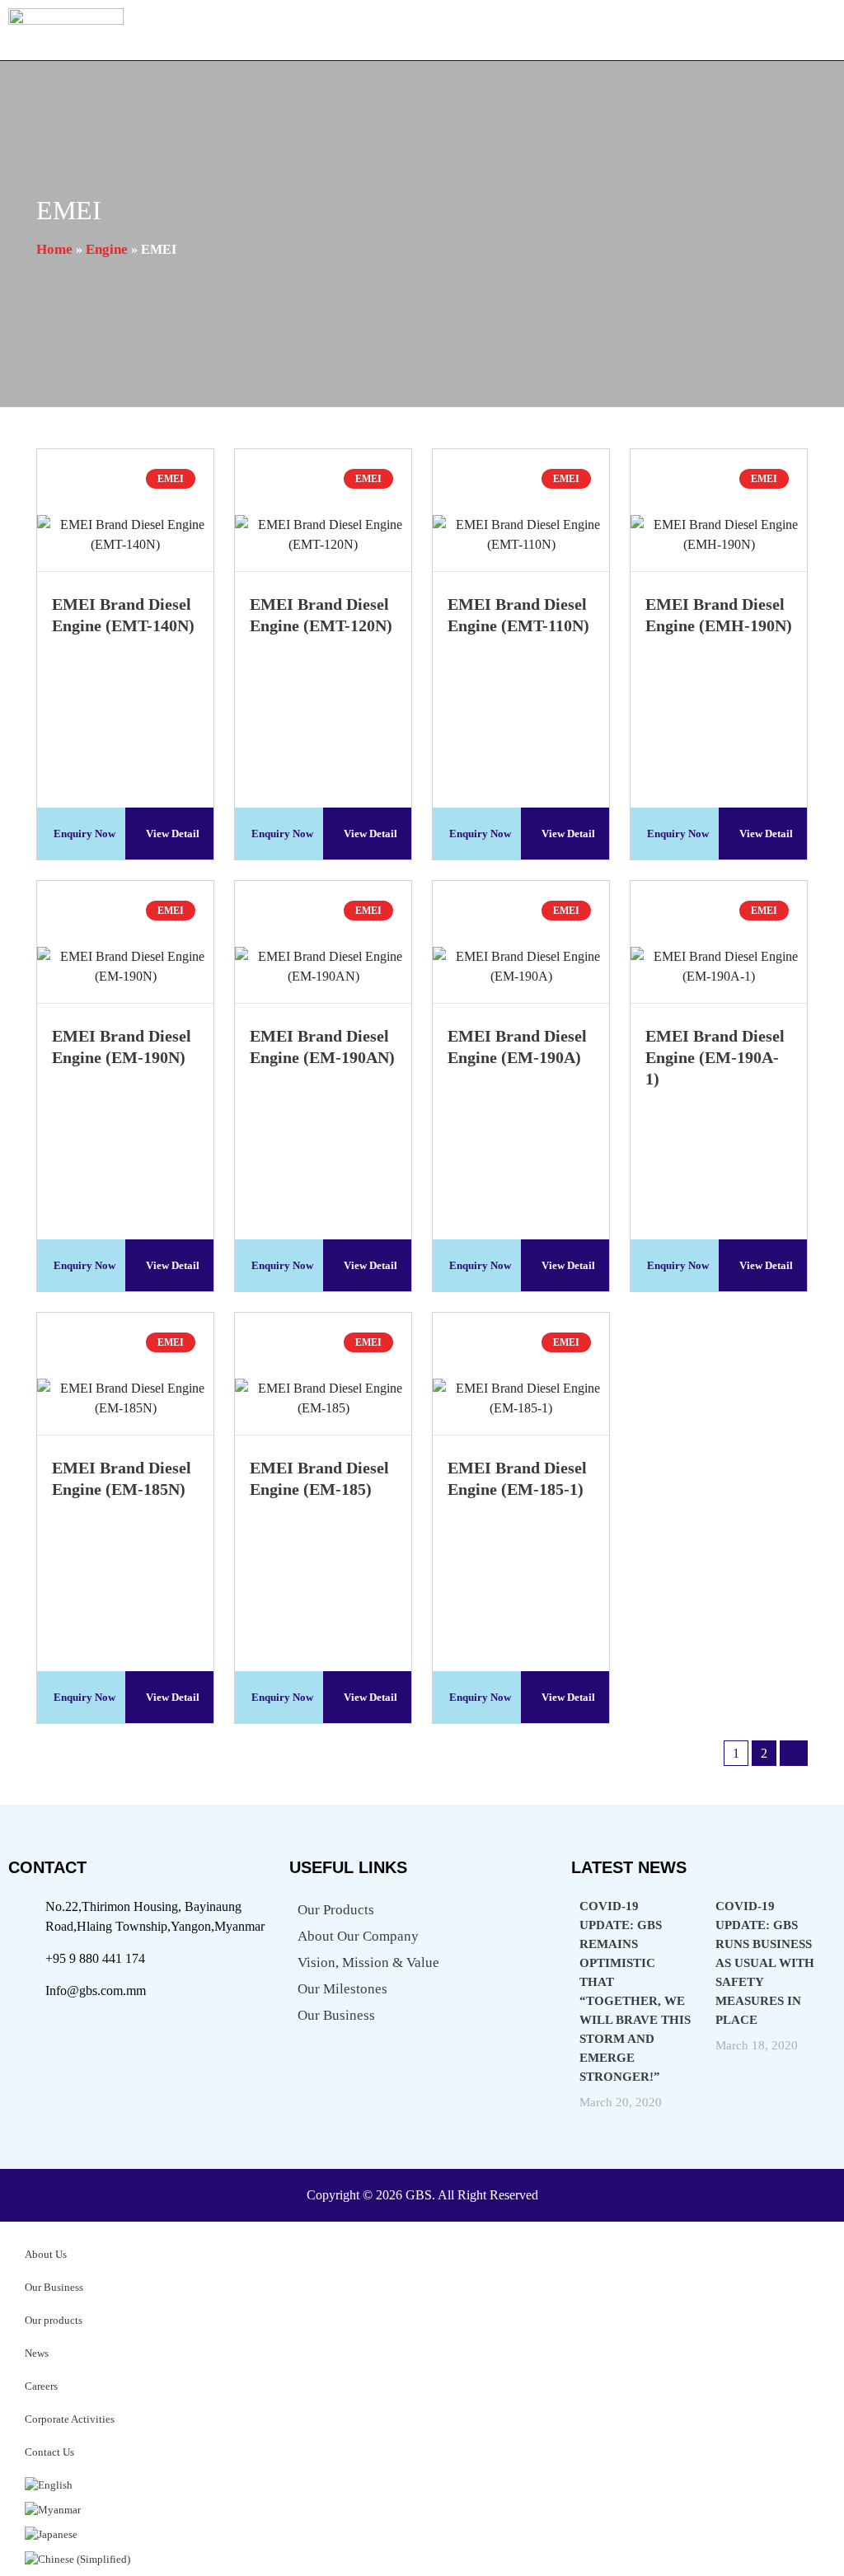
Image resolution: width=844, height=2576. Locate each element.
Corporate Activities (70, 2419)
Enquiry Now (84, 834)
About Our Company (358, 1936)
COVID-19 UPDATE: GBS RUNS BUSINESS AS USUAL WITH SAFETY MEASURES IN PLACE (765, 1963)
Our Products (336, 1910)
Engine (107, 249)
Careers (41, 2386)
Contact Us (49, 2452)
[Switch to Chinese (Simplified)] (422, 2555)
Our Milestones (342, 1989)
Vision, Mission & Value (368, 1962)
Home (54, 249)
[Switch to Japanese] (422, 2531)
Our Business (336, 2015)
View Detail (173, 834)
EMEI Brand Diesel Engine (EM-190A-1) (715, 1057)
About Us (46, 2254)
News (37, 2353)
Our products (54, 2320)
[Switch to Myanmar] (422, 2506)
